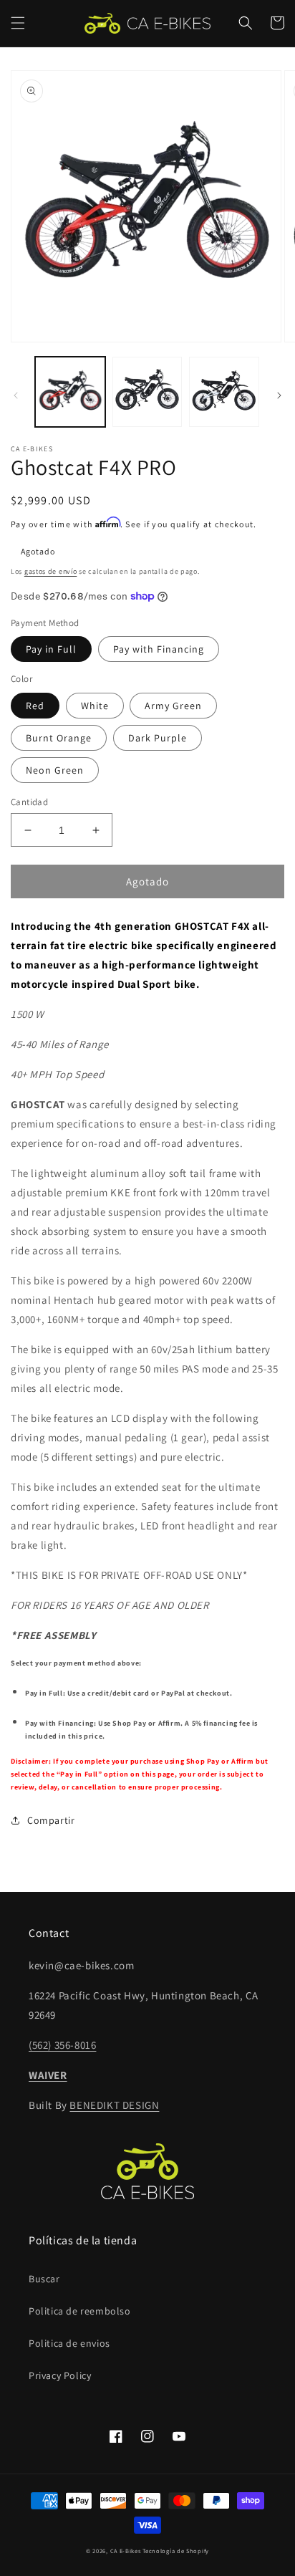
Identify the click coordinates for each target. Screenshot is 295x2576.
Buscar (44, 2279)
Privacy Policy (60, 2375)
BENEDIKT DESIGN (114, 2105)
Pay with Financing (159, 649)
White (95, 706)
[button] (18, 23)
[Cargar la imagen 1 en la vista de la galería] (70, 392)
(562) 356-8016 (62, 2045)
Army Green (173, 706)
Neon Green (55, 770)
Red (35, 706)
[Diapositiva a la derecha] (279, 395)
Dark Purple (158, 738)
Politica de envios (69, 2343)
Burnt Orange (59, 738)
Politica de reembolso (80, 2311)
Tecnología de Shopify (176, 2551)
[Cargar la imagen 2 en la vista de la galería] (147, 392)
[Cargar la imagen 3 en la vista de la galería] (224, 392)
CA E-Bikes (126, 2551)
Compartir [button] (51, 1820)
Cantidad (29, 802)
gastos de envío (51, 571)
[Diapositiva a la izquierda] (16, 395)
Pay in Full (51, 649)
